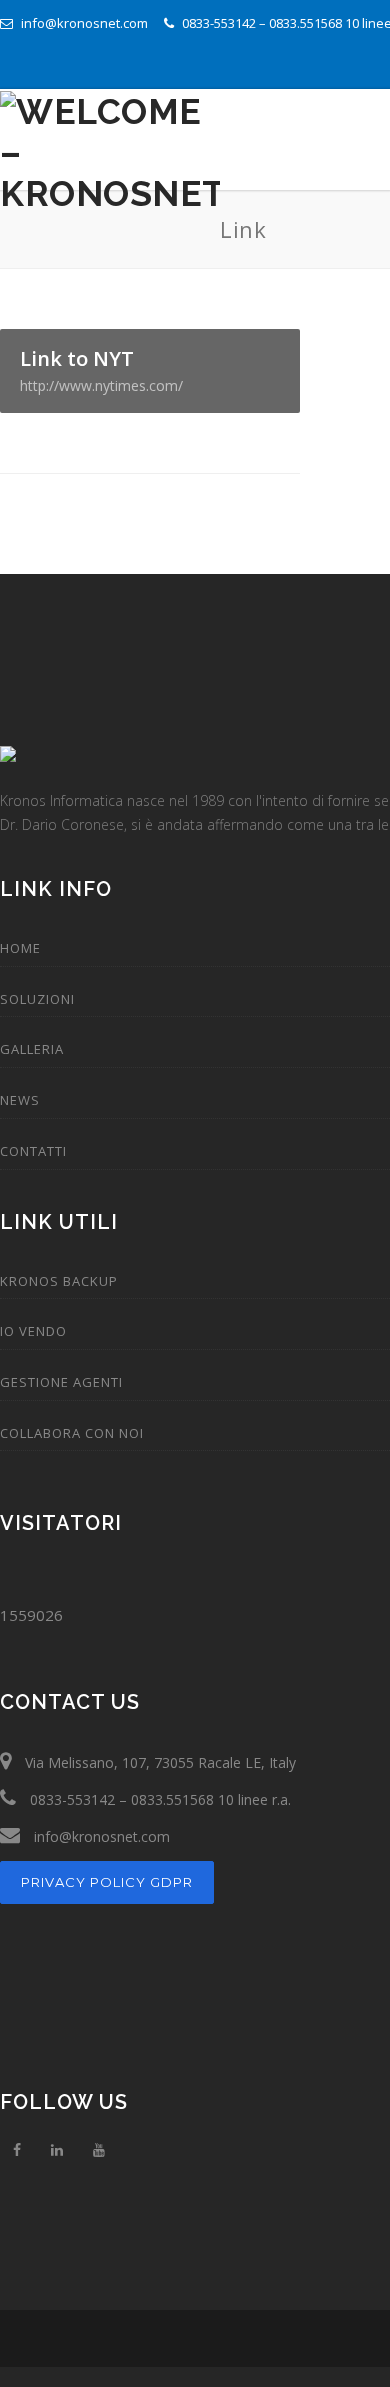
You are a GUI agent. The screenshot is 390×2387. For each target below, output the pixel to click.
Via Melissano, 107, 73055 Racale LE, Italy (158, 1762)
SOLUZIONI (37, 999)
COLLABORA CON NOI (72, 1433)
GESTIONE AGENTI (61, 1382)
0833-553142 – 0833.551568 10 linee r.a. (158, 1799)
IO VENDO (33, 1331)
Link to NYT (101, 370)
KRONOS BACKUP (59, 1281)
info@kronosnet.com (83, 23)
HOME (20, 948)
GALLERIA (32, 1049)
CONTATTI (33, 1151)
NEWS (20, 1100)
